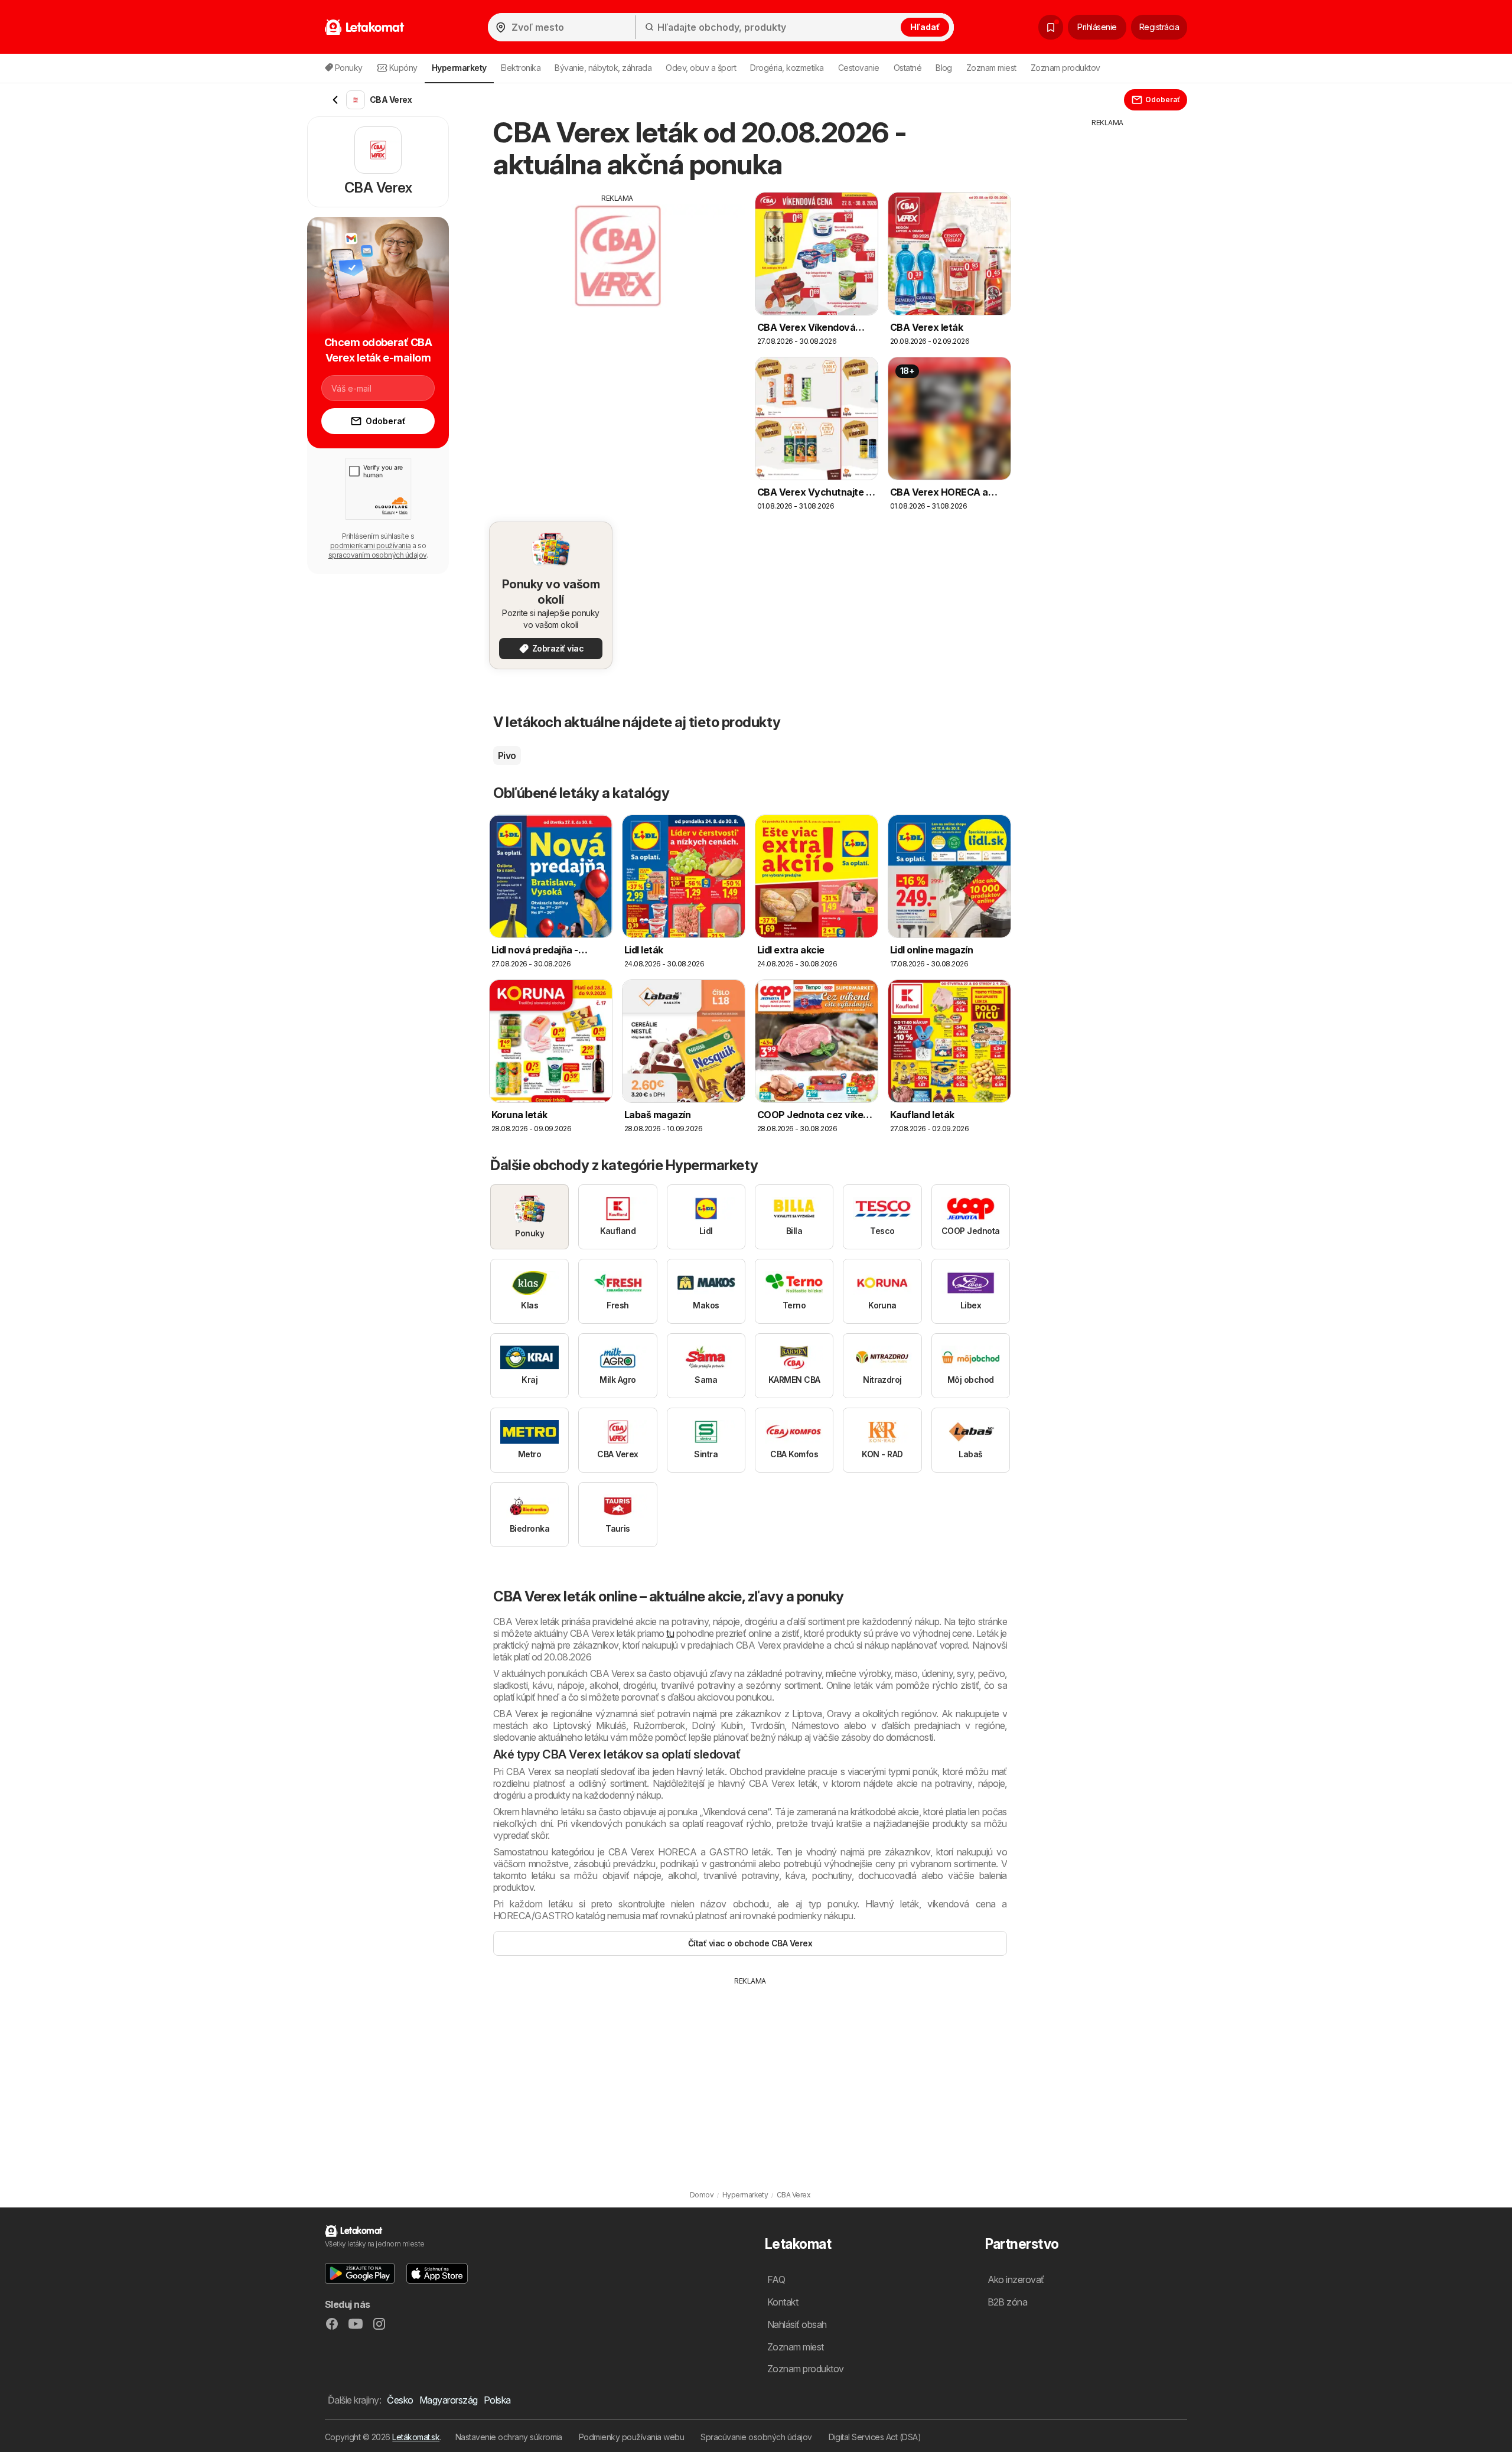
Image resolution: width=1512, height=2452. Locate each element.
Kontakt (783, 2302)
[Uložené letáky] (1051, 27)
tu (670, 1633)
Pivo (507, 756)
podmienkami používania (371, 546)
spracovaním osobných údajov (377, 555)
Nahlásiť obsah (797, 2324)
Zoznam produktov (1065, 68)
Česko (400, 2400)
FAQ (776, 2280)
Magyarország (449, 2400)
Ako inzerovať (1016, 2280)
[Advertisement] (617, 286)
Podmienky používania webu (631, 2437)
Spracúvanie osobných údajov (756, 2437)
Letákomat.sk (416, 2437)
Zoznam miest (991, 68)
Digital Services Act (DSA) (875, 2437)
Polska (497, 2400)
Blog (944, 68)
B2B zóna (1008, 2302)
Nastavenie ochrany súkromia (509, 2437)
